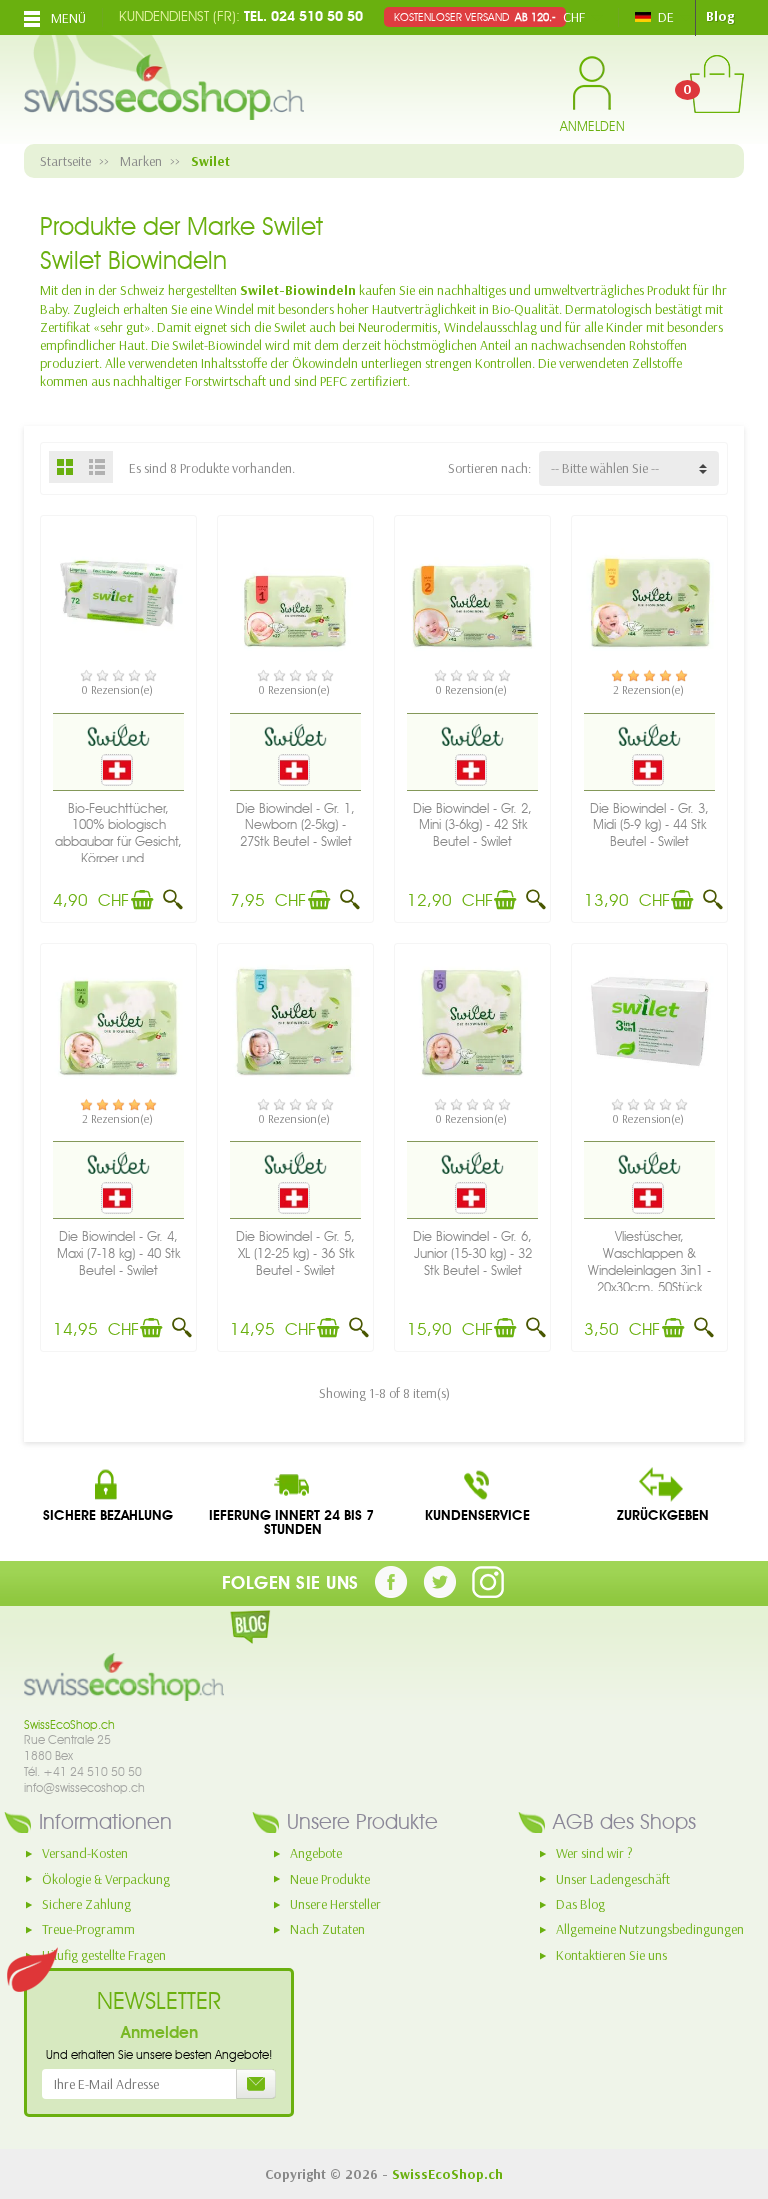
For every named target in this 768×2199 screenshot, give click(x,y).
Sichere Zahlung (86, 1904)
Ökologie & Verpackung (106, 1879)
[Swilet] (118, 734)
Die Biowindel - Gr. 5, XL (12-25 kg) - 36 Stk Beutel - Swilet (295, 1253)
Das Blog (580, 1904)
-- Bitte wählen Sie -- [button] (605, 468)
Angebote (316, 1853)
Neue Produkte (330, 1879)
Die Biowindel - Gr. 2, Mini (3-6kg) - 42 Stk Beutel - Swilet (472, 825)
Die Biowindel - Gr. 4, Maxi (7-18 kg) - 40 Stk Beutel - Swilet (118, 1253)
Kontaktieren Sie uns (611, 1955)
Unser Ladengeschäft (613, 1879)
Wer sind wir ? (594, 1853)
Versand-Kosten (85, 1853)
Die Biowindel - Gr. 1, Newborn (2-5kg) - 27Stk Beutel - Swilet (295, 825)
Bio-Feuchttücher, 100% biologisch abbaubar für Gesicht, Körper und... (118, 833)
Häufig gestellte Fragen (104, 1955)
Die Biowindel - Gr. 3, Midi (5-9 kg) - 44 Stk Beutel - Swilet (649, 825)
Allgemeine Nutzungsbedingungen (650, 1929)
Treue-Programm (88, 1929)
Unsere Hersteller (335, 1904)
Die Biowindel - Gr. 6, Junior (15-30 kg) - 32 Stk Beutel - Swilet (472, 1253)
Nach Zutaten (327, 1929)
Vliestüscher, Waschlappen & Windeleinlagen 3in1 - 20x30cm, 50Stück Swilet (649, 1270)
